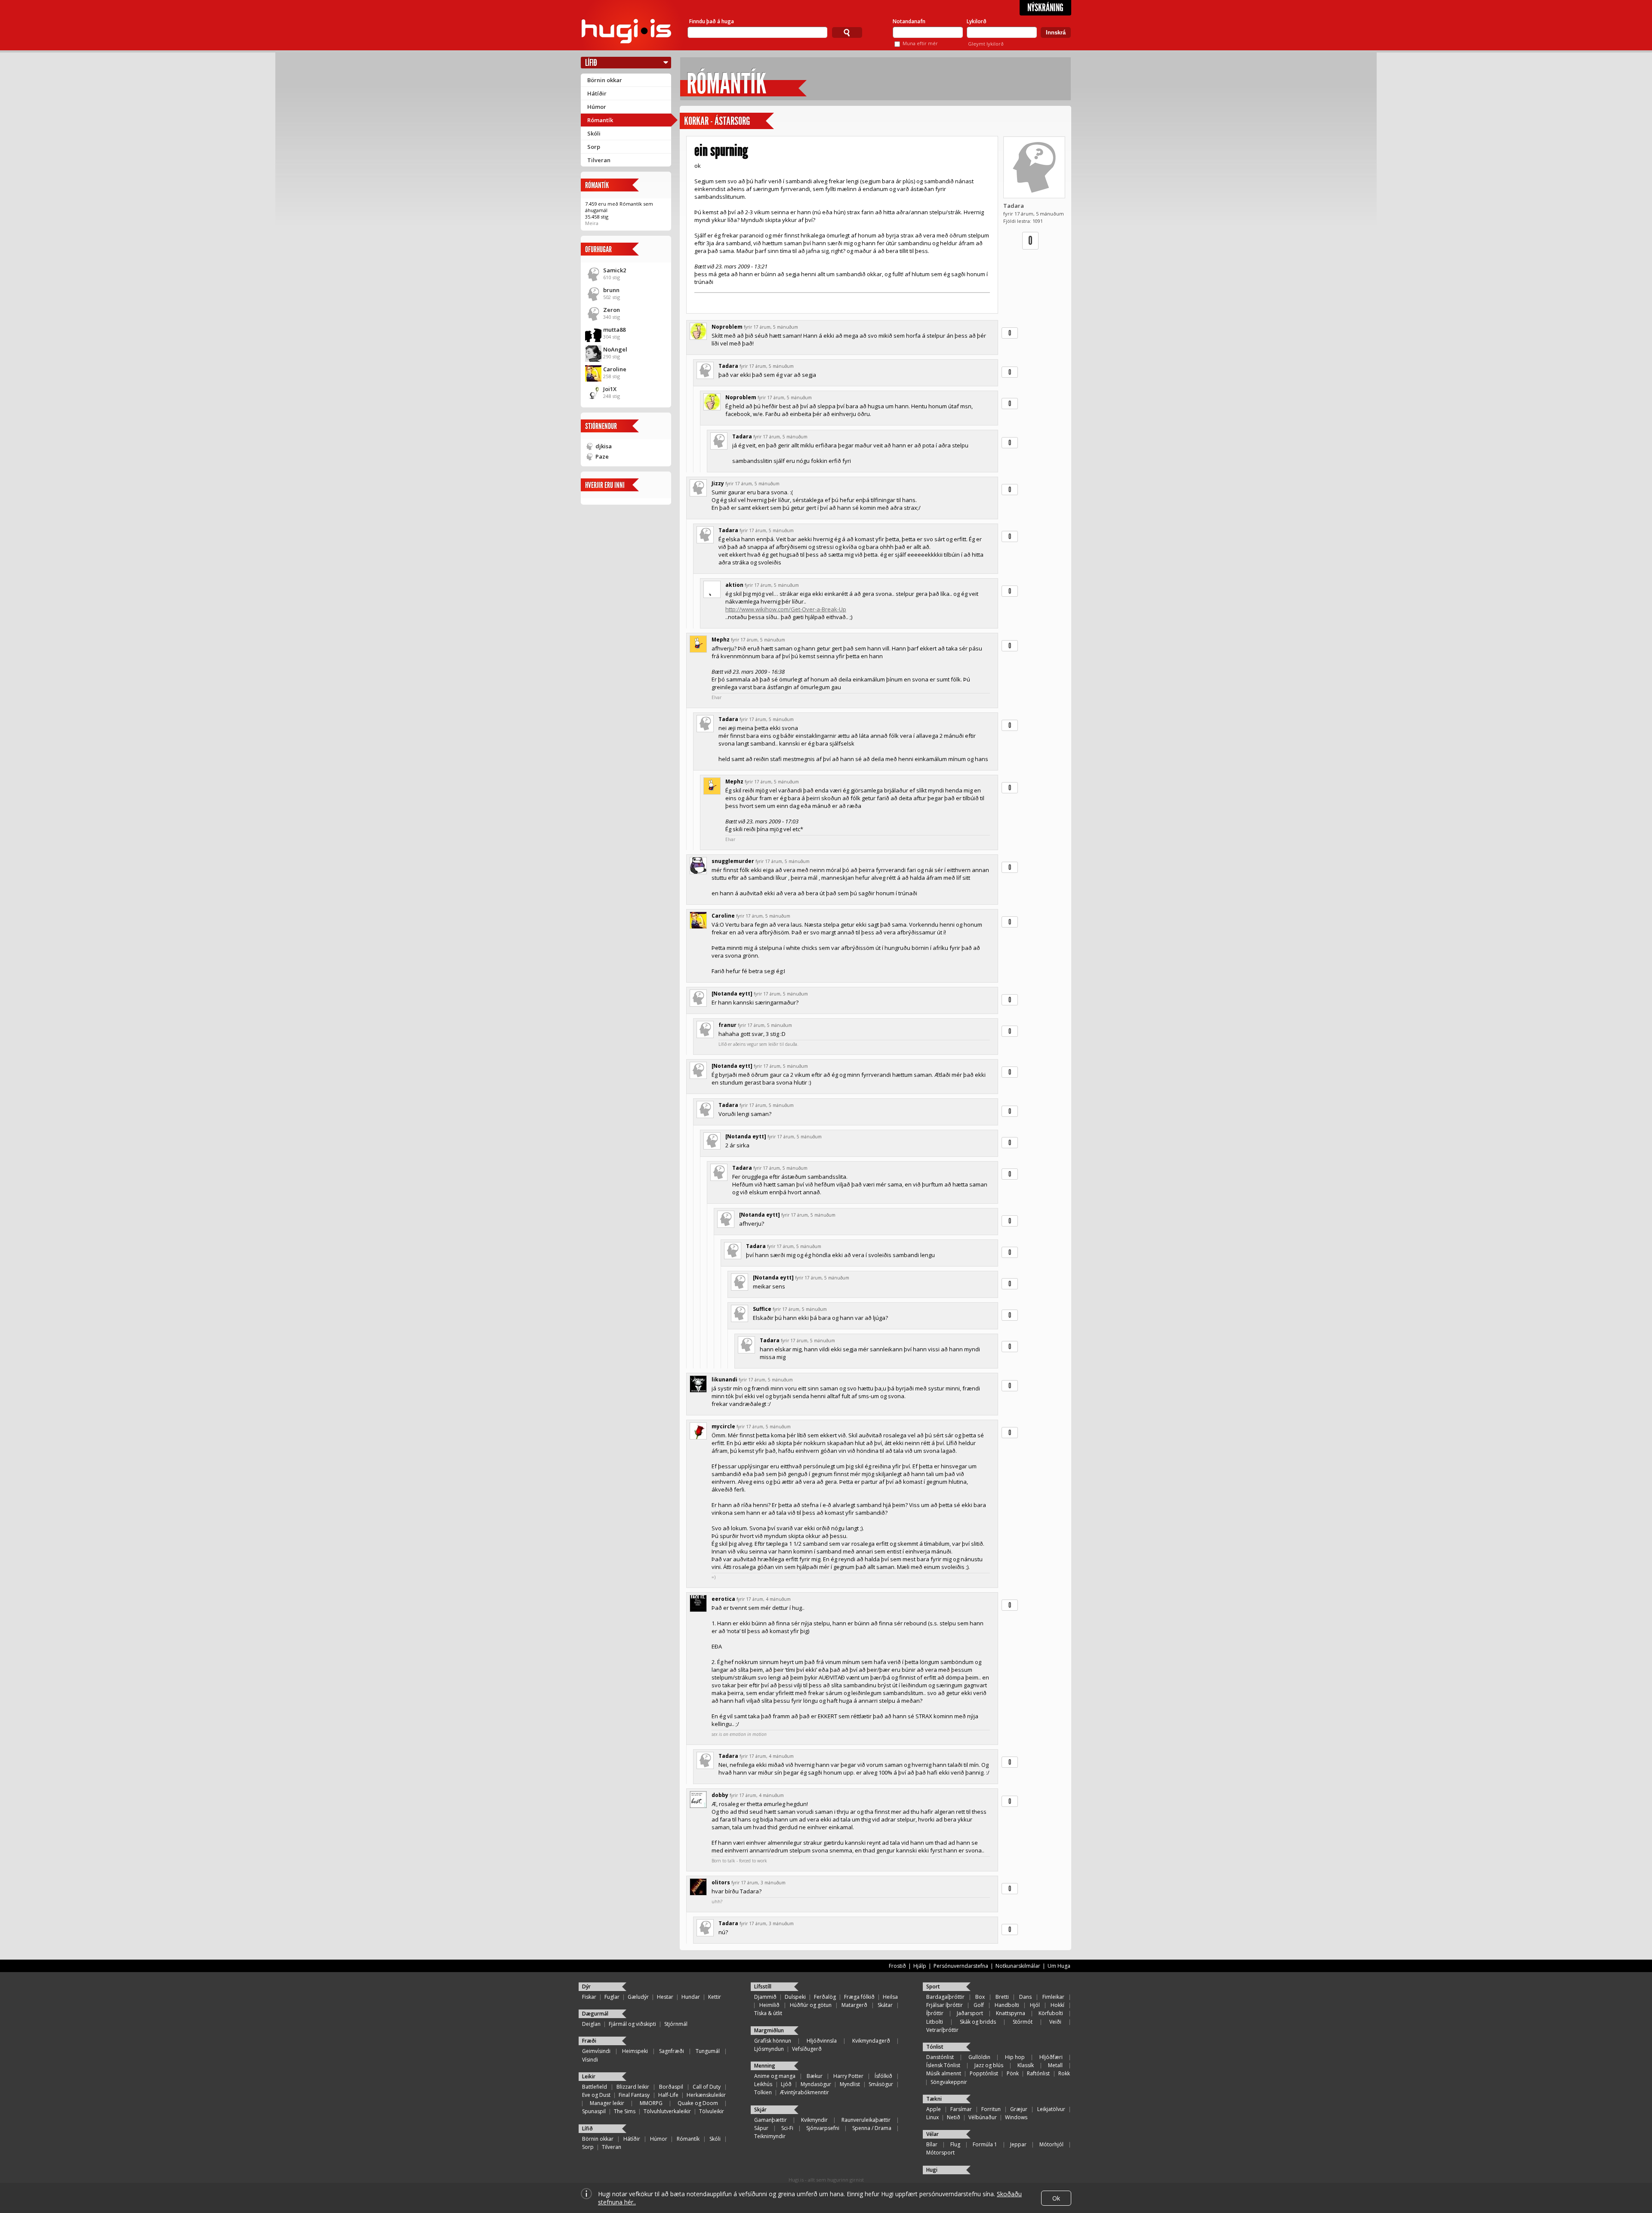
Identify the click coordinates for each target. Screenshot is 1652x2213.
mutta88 (614, 330)
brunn (611, 290)
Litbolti (935, 2022)
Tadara (1014, 206)
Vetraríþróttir (942, 2030)
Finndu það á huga (712, 21)
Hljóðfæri (1051, 2057)
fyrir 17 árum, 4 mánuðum (764, 1599)
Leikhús (763, 2084)
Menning (765, 2066)
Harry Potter (848, 2076)
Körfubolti (1051, 2013)
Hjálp (920, 1966)
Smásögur (881, 2084)
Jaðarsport (970, 2013)
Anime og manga (775, 2076)
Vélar (932, 2134)
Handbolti (1007, 2005)
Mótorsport (940, 2153)
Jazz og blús (989, 2065)
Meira (592, 223)
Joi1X (610, 389)
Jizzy (718, 483)
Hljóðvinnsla (822, 2041)
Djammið (765, 1997)
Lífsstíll (763, 1986)
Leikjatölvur (1051, 2109)
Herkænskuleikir (706, 2095)
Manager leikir (607, 2103)
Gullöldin (979, 2057)
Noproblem (727, 327)
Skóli (594, 133)
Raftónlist (1038, 2073)
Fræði (589, 2041)
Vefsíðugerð (807, 2049)
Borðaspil (671, 2087)
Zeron (612, 310)
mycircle (723, 1426)
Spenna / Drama (872, 2128)
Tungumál (708, 2051)
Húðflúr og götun (811, 2005)
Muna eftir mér (920, 43)
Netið (954, 2117)
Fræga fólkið (859, 1997)
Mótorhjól (1051, 2144)
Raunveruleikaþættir (866, 2120)
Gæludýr (638, 1997)
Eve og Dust (596, 2095)
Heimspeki (635, 2051)
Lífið (591, 63)
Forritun (991, 2109)
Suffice (762, 1309)
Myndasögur (816, 2084)
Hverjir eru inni (605, 485)
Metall (1055, 2065)
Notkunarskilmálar (1018, 1966)
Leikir (589, 2076)
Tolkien (763, 2092)
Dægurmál (595, 2014)
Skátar (885, 2005)
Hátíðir (597, 93)
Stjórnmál (676, 2024)
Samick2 (615, 270)
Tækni (934, 2099)
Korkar (696, 121)
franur (727, 1025)
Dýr (586, 1986)
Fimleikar (1053, 1997)
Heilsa (890, 1997)
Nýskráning (1045, 8)
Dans (1025, 1997)
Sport (933, 1986)
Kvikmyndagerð (871, 2041)
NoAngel (615, 349)
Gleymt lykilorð (986, 44)
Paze (602, 456)
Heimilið (769, 2005)
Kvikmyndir (814, 2120)
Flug (955, 2144)
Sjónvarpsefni (823, 2128)
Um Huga (1059, 1966)
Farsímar (961, 2109)
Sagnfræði (672, 2051)
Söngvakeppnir (949, 2082)
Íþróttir (935, 2013)
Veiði (1055, 2022)
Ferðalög (825, 1997)
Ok (1056, 2198)
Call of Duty (707, 2087)
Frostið (897, 1966)
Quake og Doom (698, 2103)
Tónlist (935, 2047)
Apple (934, 2109)
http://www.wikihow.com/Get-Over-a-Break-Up (786, 609)
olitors (721, 1882)
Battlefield (595, 2087)
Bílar (932, 2144)
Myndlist (850, 2084)
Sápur (761, 2128)
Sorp (594, 147)
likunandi (724, 1379)
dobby (720, 1795)
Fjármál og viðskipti (632, 2024)
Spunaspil (594, 2111)
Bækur (815, 2076)
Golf (979, 2005)
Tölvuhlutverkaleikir (667, 2111)
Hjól (1035, 2005)
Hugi (932, 2170)
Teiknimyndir (770, 2136)
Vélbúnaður (983, 2117)
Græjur (1019, 2109)
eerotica (723, 1599)
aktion (734, 585)
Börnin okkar (605, 80)
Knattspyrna (1011, 2013)
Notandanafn (909, 21)
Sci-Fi (787, 2128)
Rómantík (600, 120)
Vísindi (590, 2060)
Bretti (1002, 1997)
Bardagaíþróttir (945, 1997)
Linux (932, 2117)
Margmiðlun (769, 2030)
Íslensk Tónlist (943, 2065)
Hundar (691, 1997)
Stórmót (1023, 2022)
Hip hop (1015, 2057)
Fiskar (589, 1997)
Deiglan (591, 2024)
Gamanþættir (771, 2120)
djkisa (604, 446)
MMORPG (651, 2103)
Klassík (1026, 2065)
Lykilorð (977, 21)
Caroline (615, 369)
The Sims (625, 2111)
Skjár (760, 2110)
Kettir (715, 1997)
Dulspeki (795, 1997)
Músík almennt (944, 2073)
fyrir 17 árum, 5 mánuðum (771, 327)
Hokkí (1057, 2005)
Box (980, 1997)
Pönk (1013, 2073)
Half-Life (668, 2095)
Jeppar (1018, 2144)
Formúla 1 (985, 2144)
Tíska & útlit (768, 2013)
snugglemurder (733, 861)
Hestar (665, 1997)
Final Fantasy (634, 2095)
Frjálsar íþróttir (945, 2005)
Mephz (721, 640)
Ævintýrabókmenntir (804, 2092)
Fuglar (612, 1997)
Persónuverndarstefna (961, 1966)
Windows (1016, 2117)
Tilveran (599, 160)
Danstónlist (940, 2057)
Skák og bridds (978, 2022)
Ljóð (786, 2084)
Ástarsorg (732, 121)
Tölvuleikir (712, 2111)
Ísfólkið (883, 2076)
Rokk (1064, 2073)
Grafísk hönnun (773, 2041)
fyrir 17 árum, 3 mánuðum (758, 1883)
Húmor (597, 107)
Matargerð (854, 2005)
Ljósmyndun (769, 2049)
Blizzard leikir (633, 2087)
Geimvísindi (596, 2051)
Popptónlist (984, 2073)
